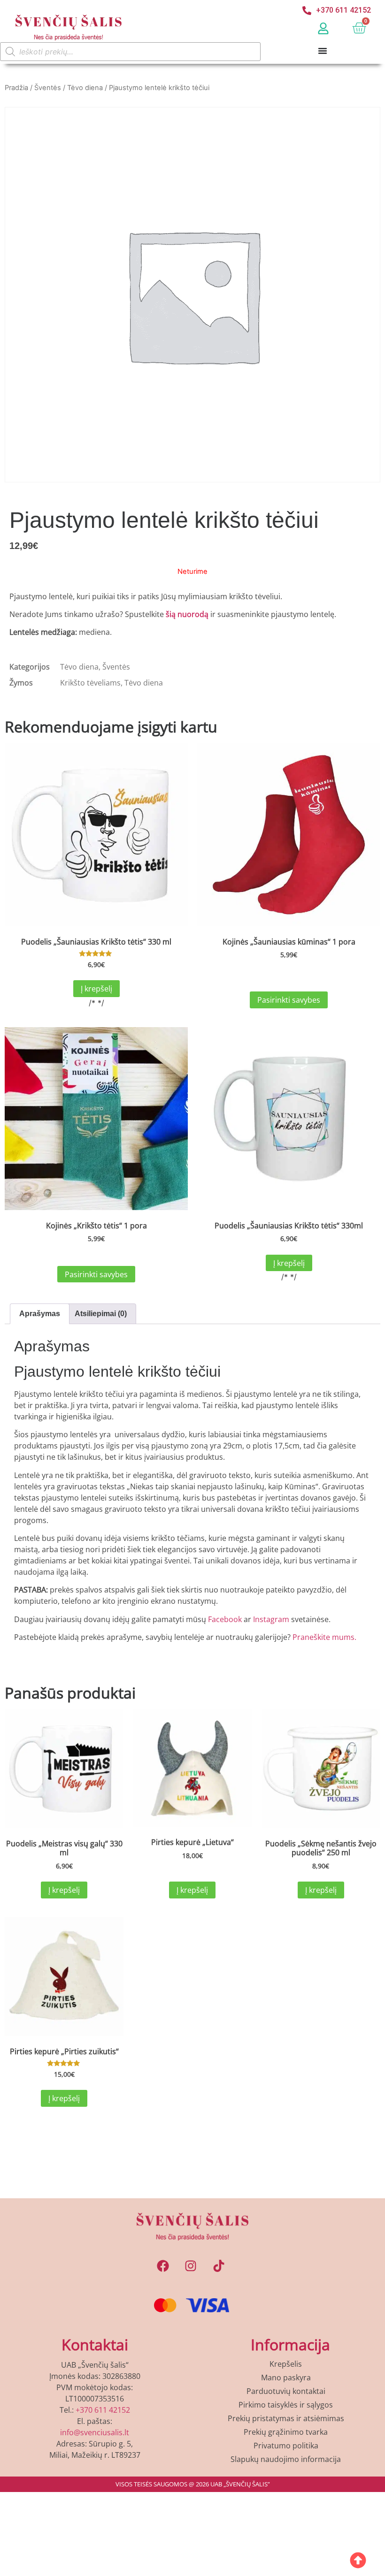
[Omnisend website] (192, 1510)
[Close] (322, 1056)
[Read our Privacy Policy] (313, 1418)
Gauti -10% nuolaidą (193, 1451)
